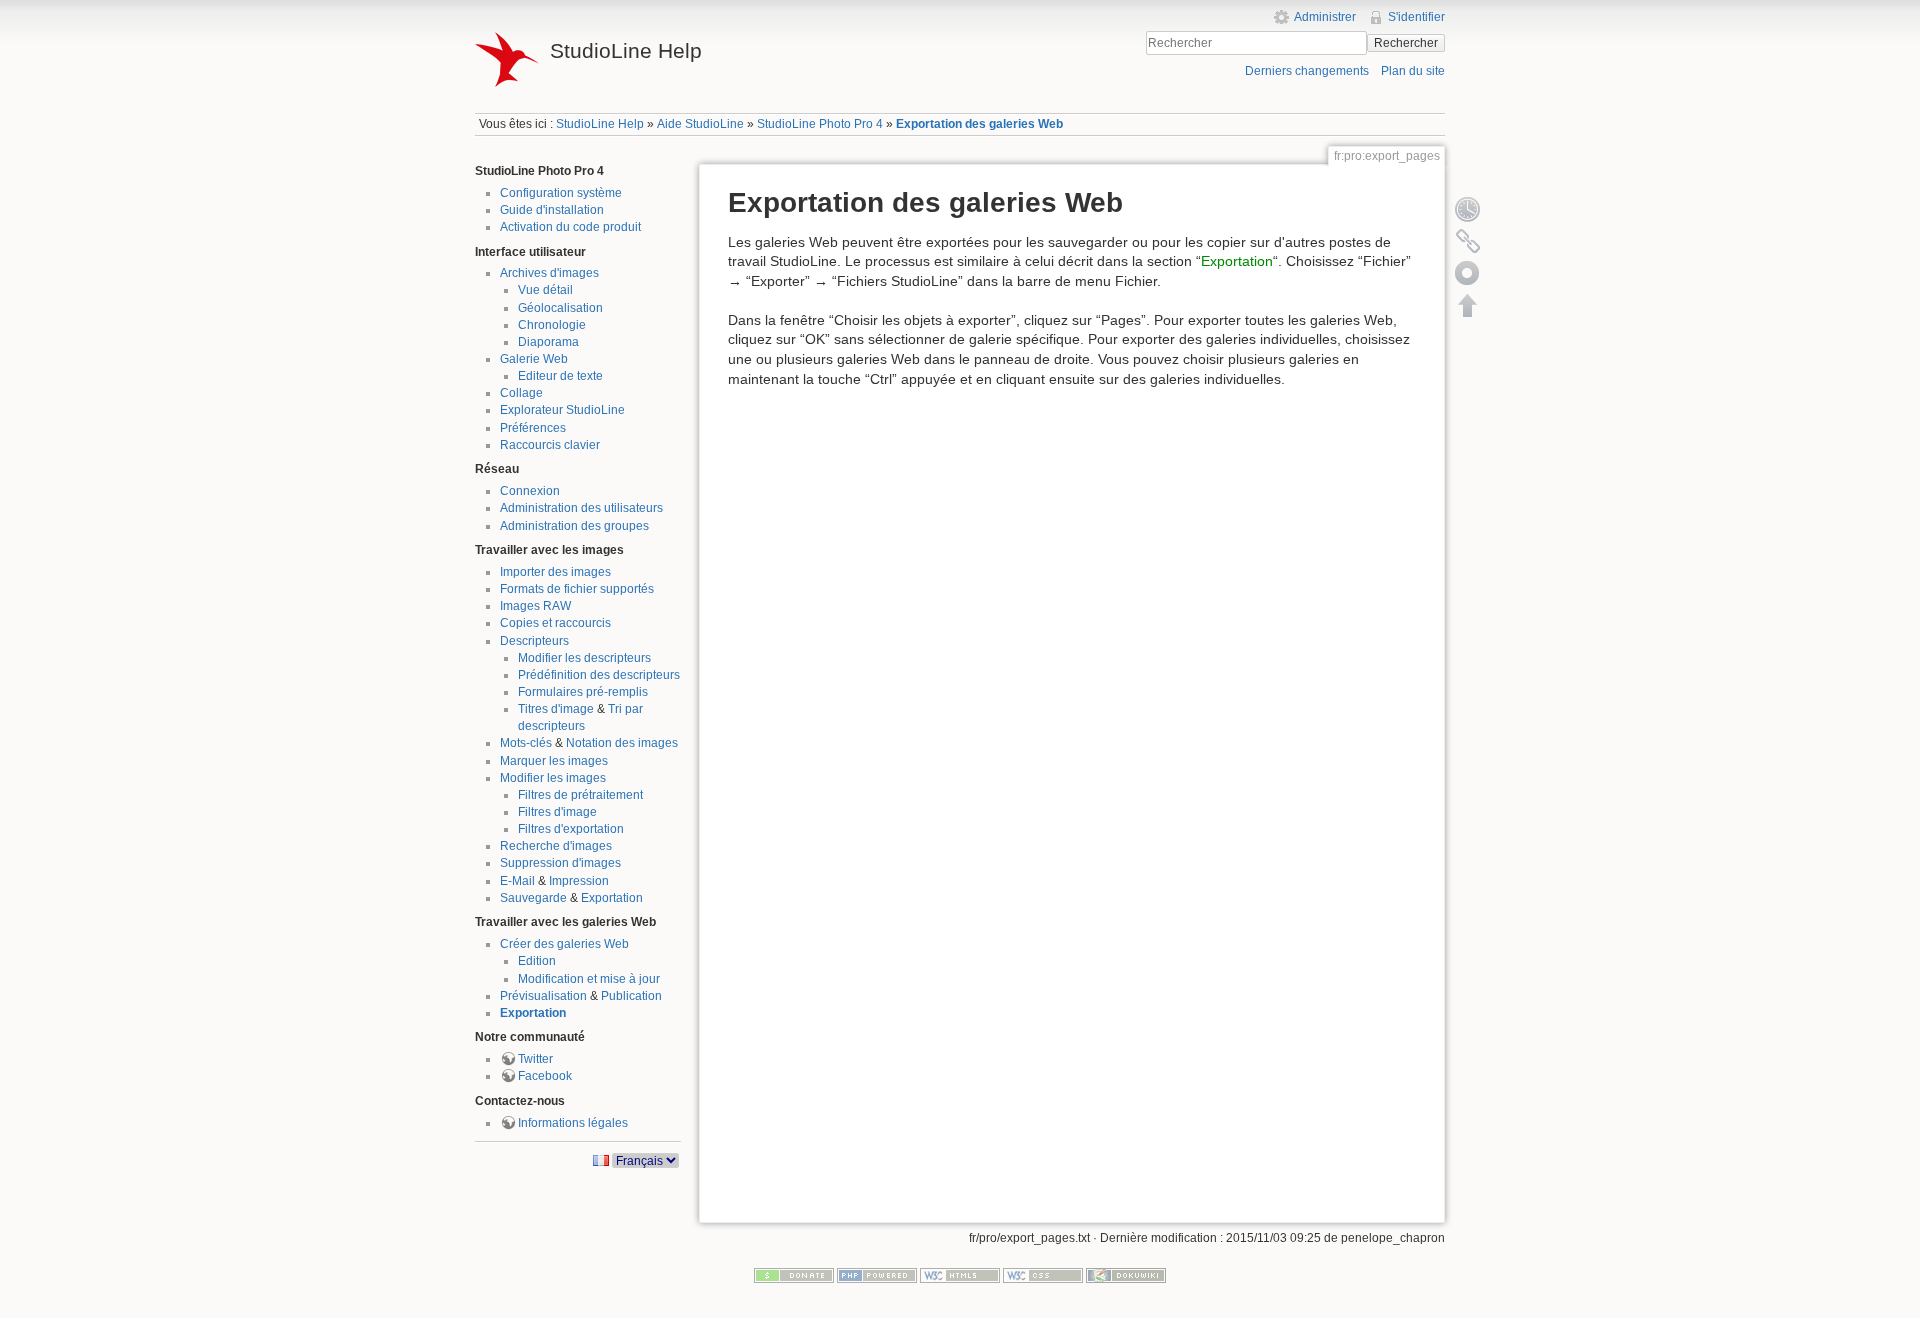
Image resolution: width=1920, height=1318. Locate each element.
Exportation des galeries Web (979, 124)
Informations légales (573, 1123)
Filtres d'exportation (571, 829)
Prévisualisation (543, 996)
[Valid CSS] (1043, 1275)
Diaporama (548, 342)
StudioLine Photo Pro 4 (820, 124)
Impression (579, 881)
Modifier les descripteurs (584, 658)
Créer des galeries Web (564, 944)
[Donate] (794, 1275)
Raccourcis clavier (550, 445)
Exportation (612, 898)
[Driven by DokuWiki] (1126, 1275)
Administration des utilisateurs (581, 508)
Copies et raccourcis (555, 623)
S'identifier (1416, 17)
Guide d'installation (552, 210)
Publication (631, 996)
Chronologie (552, 325)
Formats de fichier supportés (577, 589)
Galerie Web (534, 359)
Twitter (535, 1059)
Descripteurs (534, 641)
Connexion (530, 491)
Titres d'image (556, 709)
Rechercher (1406, 43)
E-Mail (517, 881)
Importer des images (555, 572)
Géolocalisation (560, 308)
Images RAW (535, 606)
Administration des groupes (574, 526)
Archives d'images (549, 273)
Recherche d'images (556, 846)
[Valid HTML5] (960, 1275)
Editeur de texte (560, 376)
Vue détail (545, 290)
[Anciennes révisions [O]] (1468, 209)
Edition (537, 961)
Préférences (533, 428)
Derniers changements (1307, 71)
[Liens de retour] (1468, 241)
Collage (521, 393)
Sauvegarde (533, 898)
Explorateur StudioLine (562, 410)
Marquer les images (554, 761)
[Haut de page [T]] (1468, 305)
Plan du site (1413, 71)
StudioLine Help (600, 124)
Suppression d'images (560, 863)
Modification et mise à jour (589, 979)
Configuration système (561, 193)
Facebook (545, 1076)
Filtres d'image (557, 812)
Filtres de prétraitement (580, 795)
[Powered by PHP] (877, 1275)
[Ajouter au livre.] (1468, 273)
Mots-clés (526, 743)
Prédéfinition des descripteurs (599, 675)
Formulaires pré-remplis (583, 692)
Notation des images (622, 743)
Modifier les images (553, 778)
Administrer (1325, 17)
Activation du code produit (570, 227)
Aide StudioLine (700, 124)
